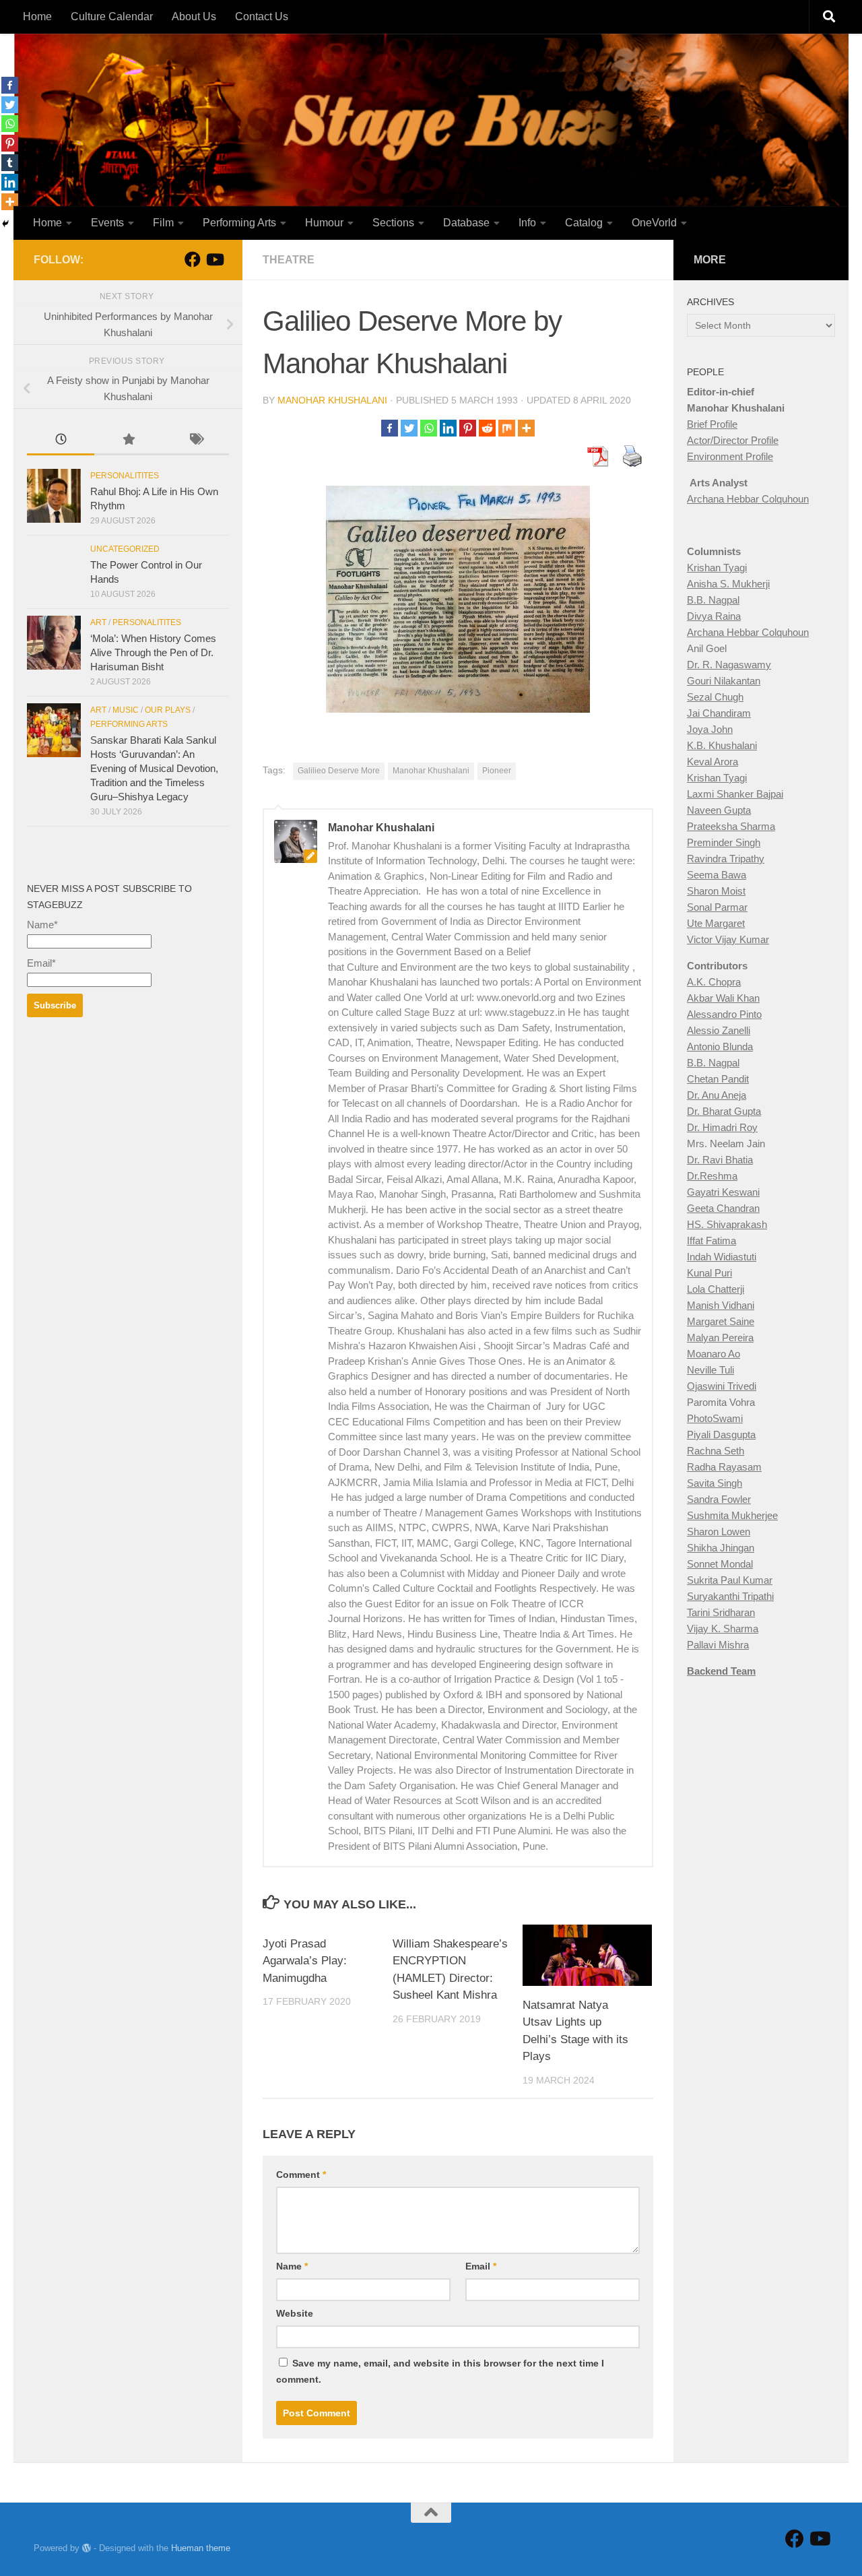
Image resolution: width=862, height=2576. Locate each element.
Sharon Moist (716, 891)
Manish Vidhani (721, 1305)
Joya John (710, 729)
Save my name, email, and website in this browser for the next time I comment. (440, 2371)
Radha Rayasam (724, 1467)
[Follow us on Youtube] (214, 259)
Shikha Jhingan (721, 1548)
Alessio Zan (713, 1030)
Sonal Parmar (717, 907)
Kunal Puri (709, 1273)
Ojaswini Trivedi (722, 1386)
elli (744, 1030)
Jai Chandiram (719, 713)
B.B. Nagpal (713, 600)
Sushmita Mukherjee (732, 1515)
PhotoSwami (715, 1418)
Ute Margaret (716, 923)
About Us (194, 17)
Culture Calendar (112, 17)
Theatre (289, 260)
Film (163, 223)
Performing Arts (239, 223)
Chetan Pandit (718, 1079)
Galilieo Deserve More (339, 771)
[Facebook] (390, 428)
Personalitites (125, 476)
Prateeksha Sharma (731, 826)
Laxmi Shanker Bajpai (735, 794)
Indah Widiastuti (722, 1257)
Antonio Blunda (720, 1046)
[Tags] (195, 441)
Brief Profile (712, 424)
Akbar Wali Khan (723, 998)
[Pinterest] (468, 428)
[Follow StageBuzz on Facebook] (193, 259)
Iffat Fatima (711, 1241)
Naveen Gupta (719, 810)
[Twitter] (409, 428)
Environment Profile (730, 456)
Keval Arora (712, 762)
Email (481, 2266)
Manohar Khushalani (332, 400)
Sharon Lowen (719, 1532)
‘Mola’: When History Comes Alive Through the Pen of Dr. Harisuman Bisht (153, 652)
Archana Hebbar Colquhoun (748, 499)
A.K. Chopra (714, 982)
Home (37, 17)
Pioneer (497, 771)
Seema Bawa (717, 875)
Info (527, 223)
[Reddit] (487, 428)
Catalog (584, 223)
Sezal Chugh (715, 697)
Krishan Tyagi (717, 568)
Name (292, 2266)
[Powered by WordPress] (87, 2548)
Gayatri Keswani (723, 1192)
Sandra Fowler (719, 1499)
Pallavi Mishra (718, 1645)
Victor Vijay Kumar (728, 939)
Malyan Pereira (720, 1338)
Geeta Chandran (723, 1208)
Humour (324, 223)
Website (295, 2313)
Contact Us (262, 17)
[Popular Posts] (128, 441)
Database (466, 223)
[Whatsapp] (429, 428)
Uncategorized (125, 549)
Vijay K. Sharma (723, 1629)
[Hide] (5, 224)
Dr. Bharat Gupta (724, 1111)
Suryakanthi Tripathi (730, 1596)
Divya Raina (714, 616)
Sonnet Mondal (720, 1564)
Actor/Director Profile (733, 440)
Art (98, 622)
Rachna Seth (716, 1451)
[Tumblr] (10, 163)
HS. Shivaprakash (727, 1224)
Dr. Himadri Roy (722, 1127)
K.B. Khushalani (722, 745)
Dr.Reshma (712, 1176)
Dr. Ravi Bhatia (720, 1160)
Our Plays (168, 710)
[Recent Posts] (61, 441)
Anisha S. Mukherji (728, 584)
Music (126, 710)
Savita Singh (715, 1483)
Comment (301, 2175)
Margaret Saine (721, 1321)
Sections (393, 223)
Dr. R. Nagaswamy (729, 665)
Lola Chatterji (716, 1289)
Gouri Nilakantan (724, 681)
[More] (526, 428)
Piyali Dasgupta (721, 1435)
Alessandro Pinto (724, 1014)
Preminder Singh (724, 842)
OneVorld (654, 223)
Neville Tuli (710, 1370)
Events (107, 223)
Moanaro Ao (714, 1354)
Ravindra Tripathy (726, 859)
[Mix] (507, 428)
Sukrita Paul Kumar (730, 1580)
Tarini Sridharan (721, 1612)
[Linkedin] (448, 428)
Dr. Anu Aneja (717, 1095)
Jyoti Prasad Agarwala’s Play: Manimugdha (305, 1961)
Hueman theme (201, 2548)
